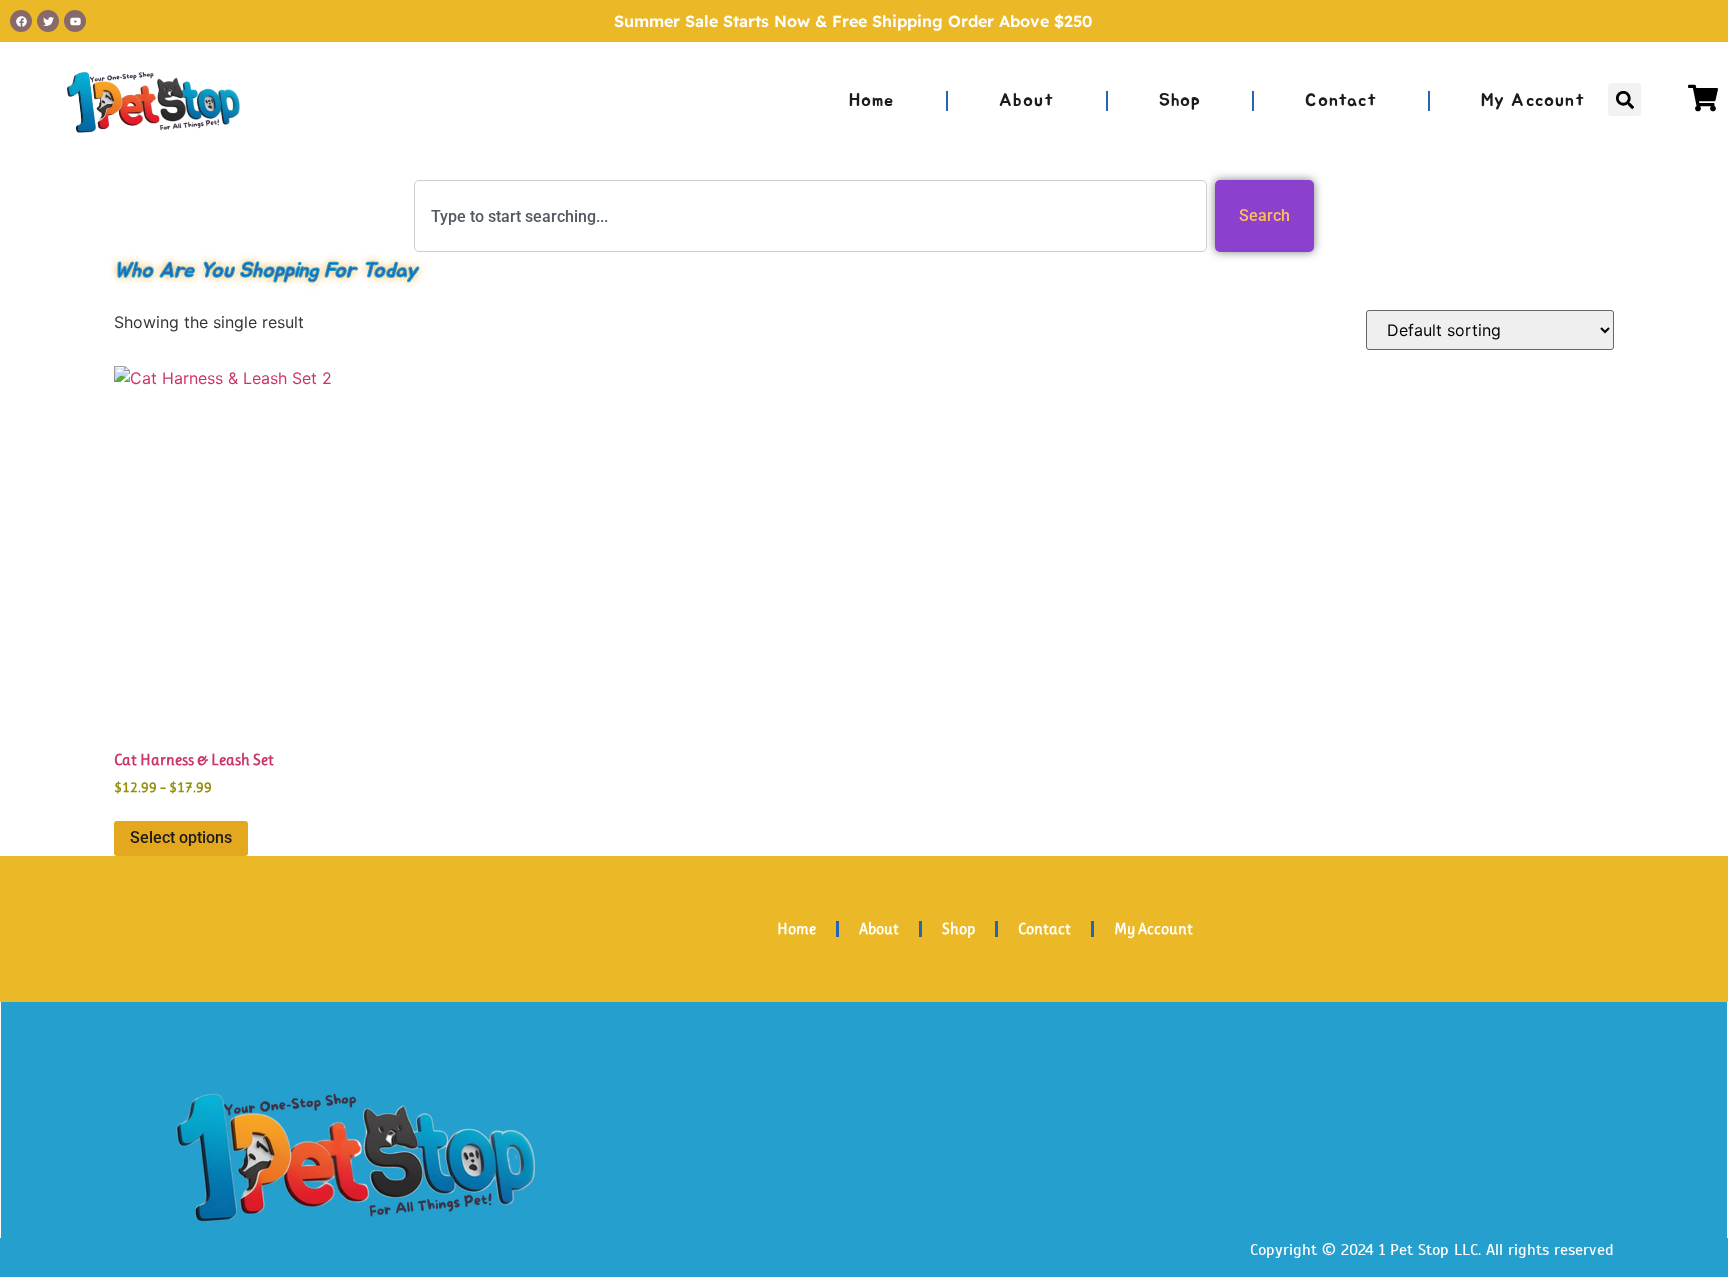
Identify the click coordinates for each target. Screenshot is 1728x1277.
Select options (181, 837)
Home (872, 101)
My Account (1533, 101)
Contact (1340, 101)
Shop (1180, 101)
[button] (1624, 99)
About (1027, 101)
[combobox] (810, 216)
